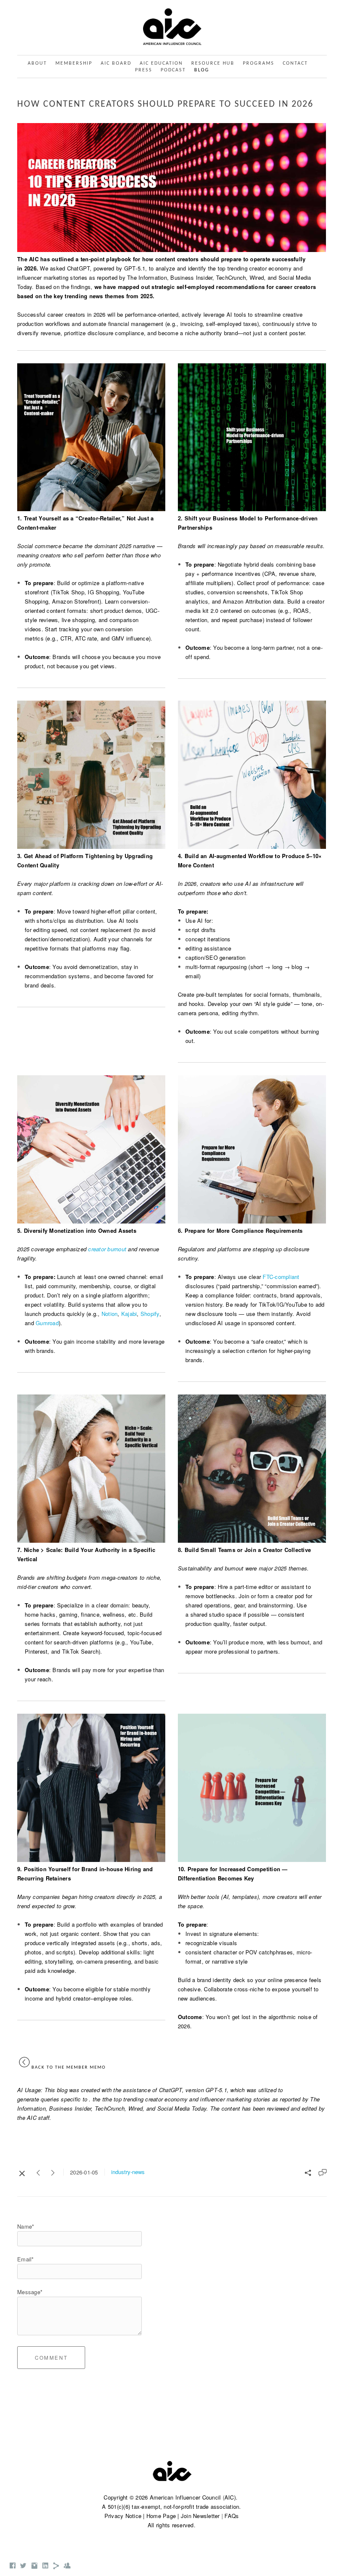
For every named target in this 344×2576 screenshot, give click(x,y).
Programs (259, 63)
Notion (110, 1314)
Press (144, 70)
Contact (295, 63)
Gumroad (47, 1323)
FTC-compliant (281, 1277)
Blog (202, 70)
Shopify (150, 1314)
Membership (74, 63)
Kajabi (129, 1314)
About (37, 63)
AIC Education (161, 63)
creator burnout (107, 1249)
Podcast (173, 70)
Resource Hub (213, 63)
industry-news (128, 2172)
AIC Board (116, 63)
